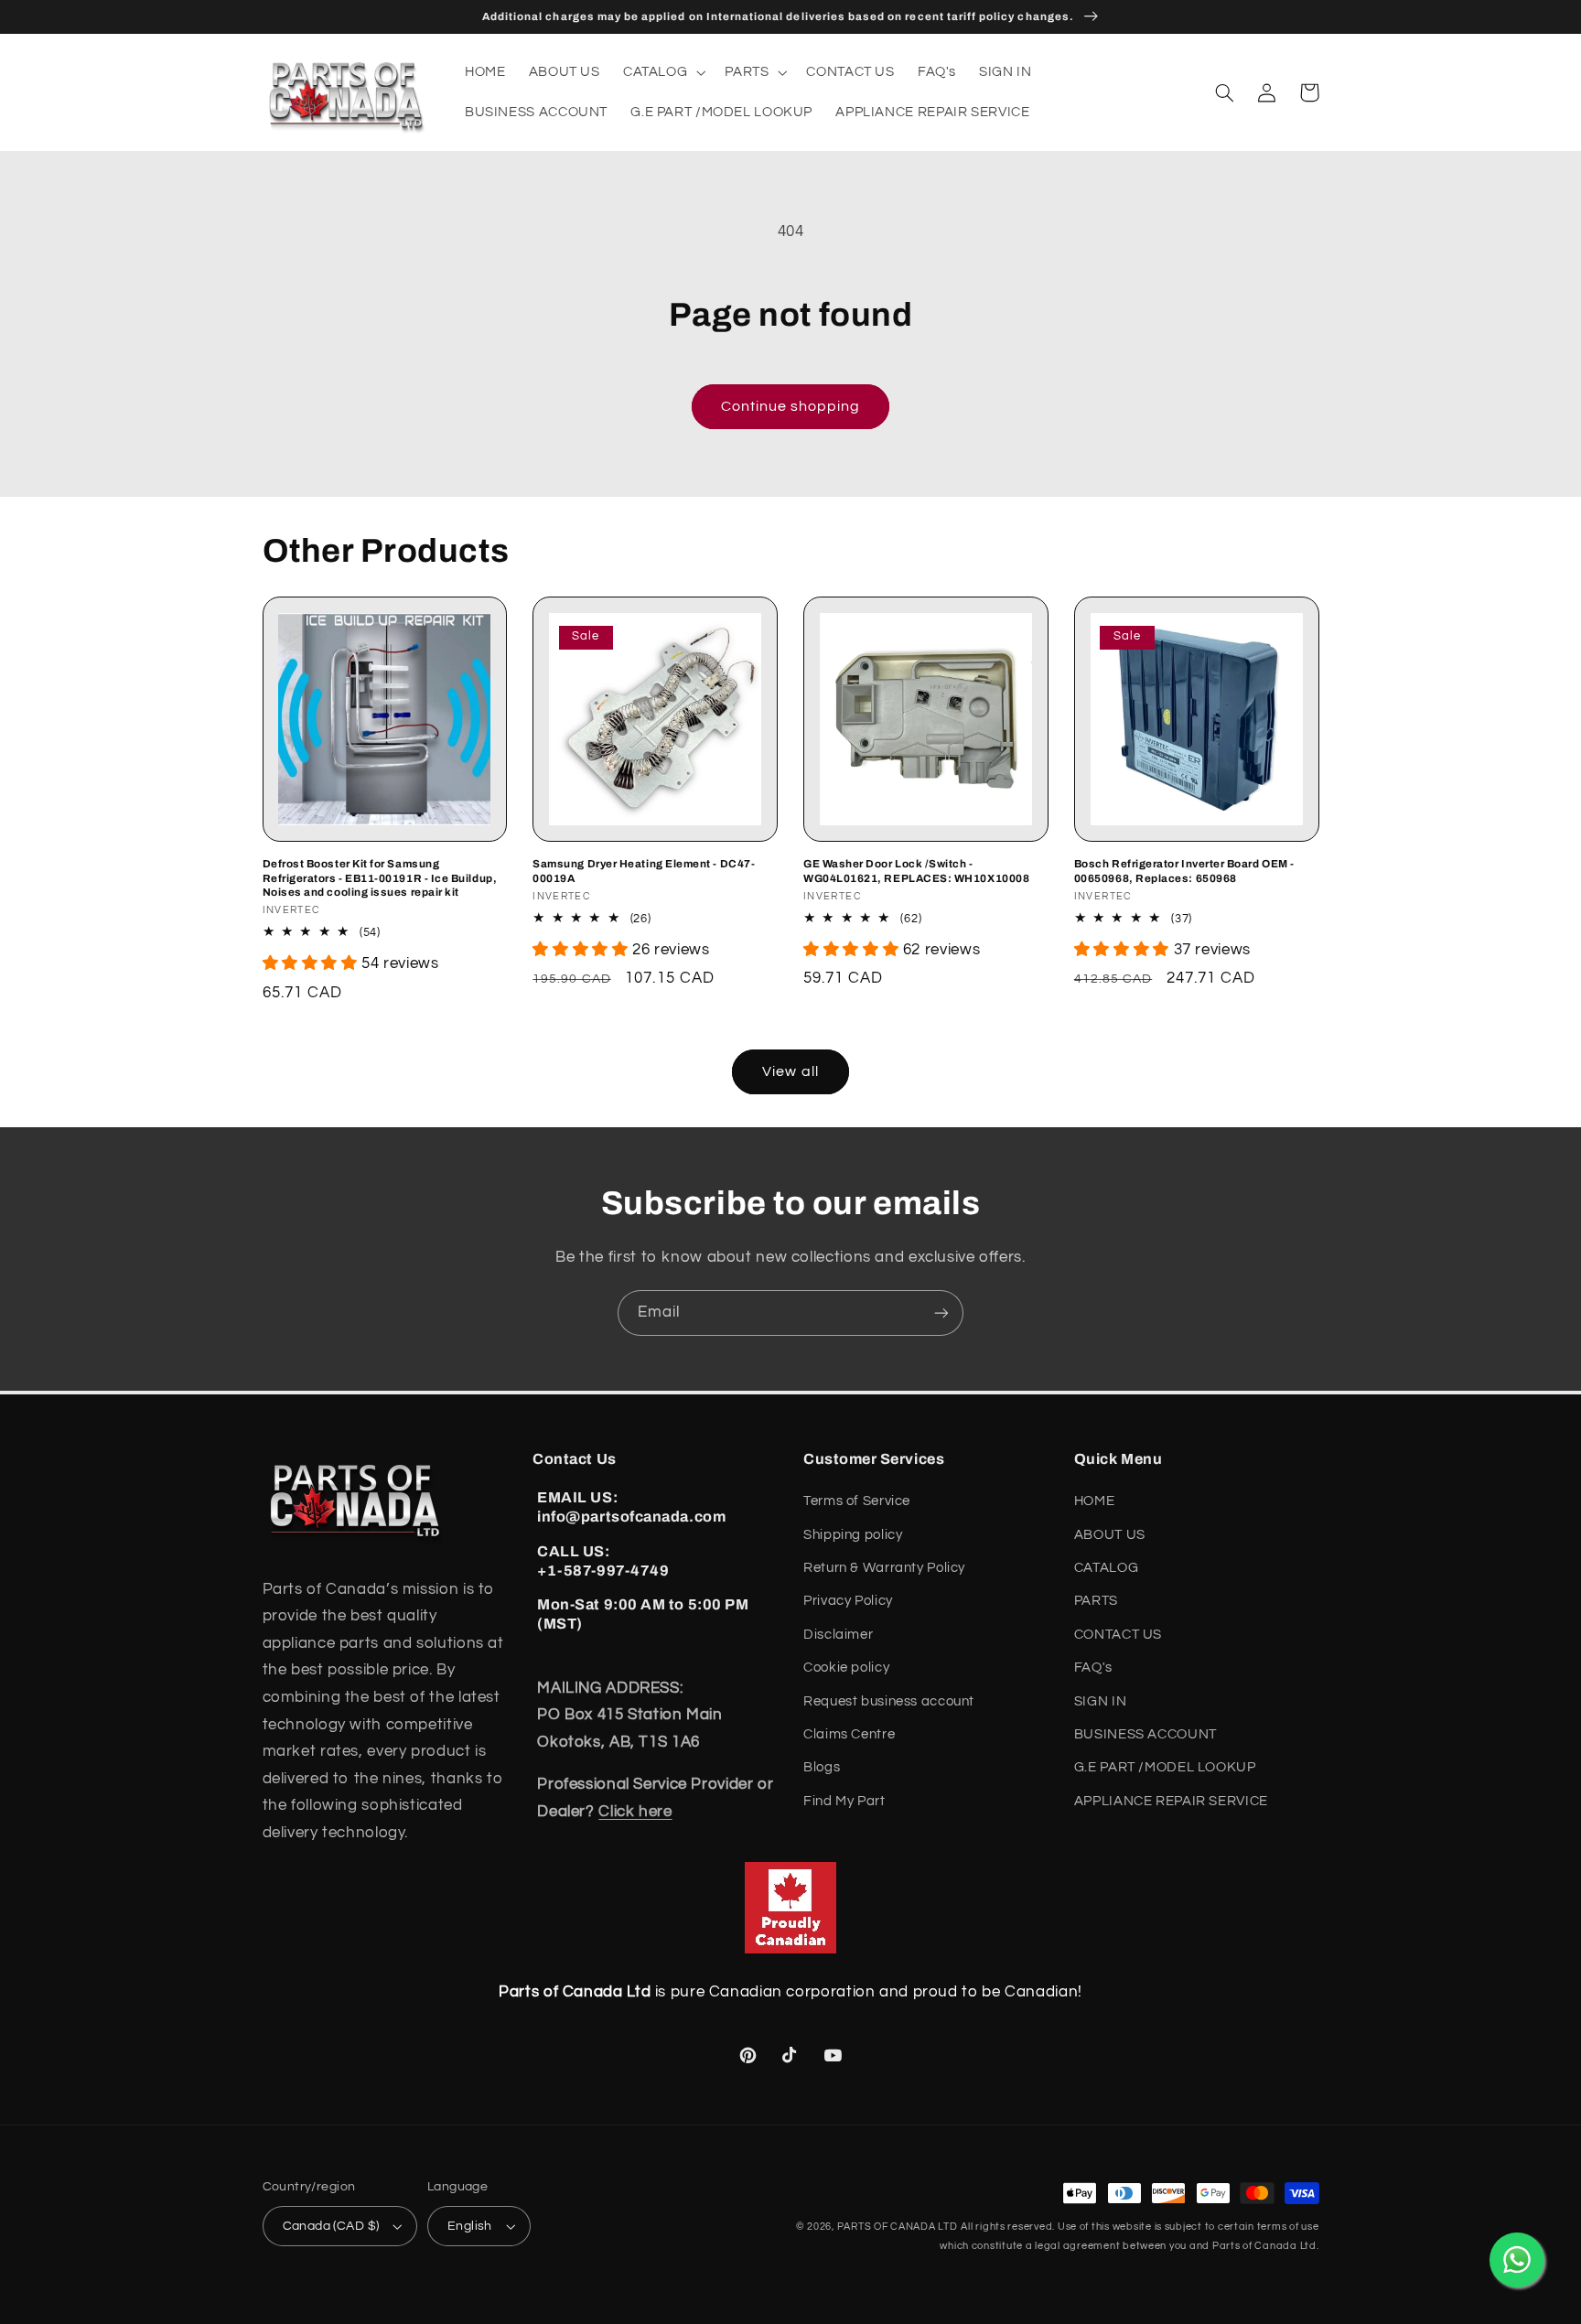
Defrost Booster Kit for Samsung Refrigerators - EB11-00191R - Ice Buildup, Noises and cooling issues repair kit (380, 877)
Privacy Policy (848, 1601)
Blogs (822, 1767)
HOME (1095, 1501)
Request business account (889, 1701)
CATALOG (1106, 1568)
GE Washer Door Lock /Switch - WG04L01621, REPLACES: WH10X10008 (916, 871)
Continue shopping (791, 406)
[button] (662, 72)
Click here (635, 1812)
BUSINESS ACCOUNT (1145, 1734)
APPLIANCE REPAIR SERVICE (1171, 1801)
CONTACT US (1118, 1635)
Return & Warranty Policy (884, 1568)
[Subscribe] (941, 1313)
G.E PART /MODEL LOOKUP (1165, 1767)
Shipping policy (853, 1535)
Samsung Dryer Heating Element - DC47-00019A (644, 871)
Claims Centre (849, 1734)
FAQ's (1093, 1668)
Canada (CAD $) (331, 2226)
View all (790, 1071)
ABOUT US (1110, 1535)
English (470, 2226)
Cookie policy (846, 1668)
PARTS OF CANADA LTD (898, 2227)
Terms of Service (857, 1501)
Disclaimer (838, 1635)
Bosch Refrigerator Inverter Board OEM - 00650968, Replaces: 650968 (1184, 871)
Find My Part (844, 1801)
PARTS (1096, 1601)
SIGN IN (1100, 1701)
